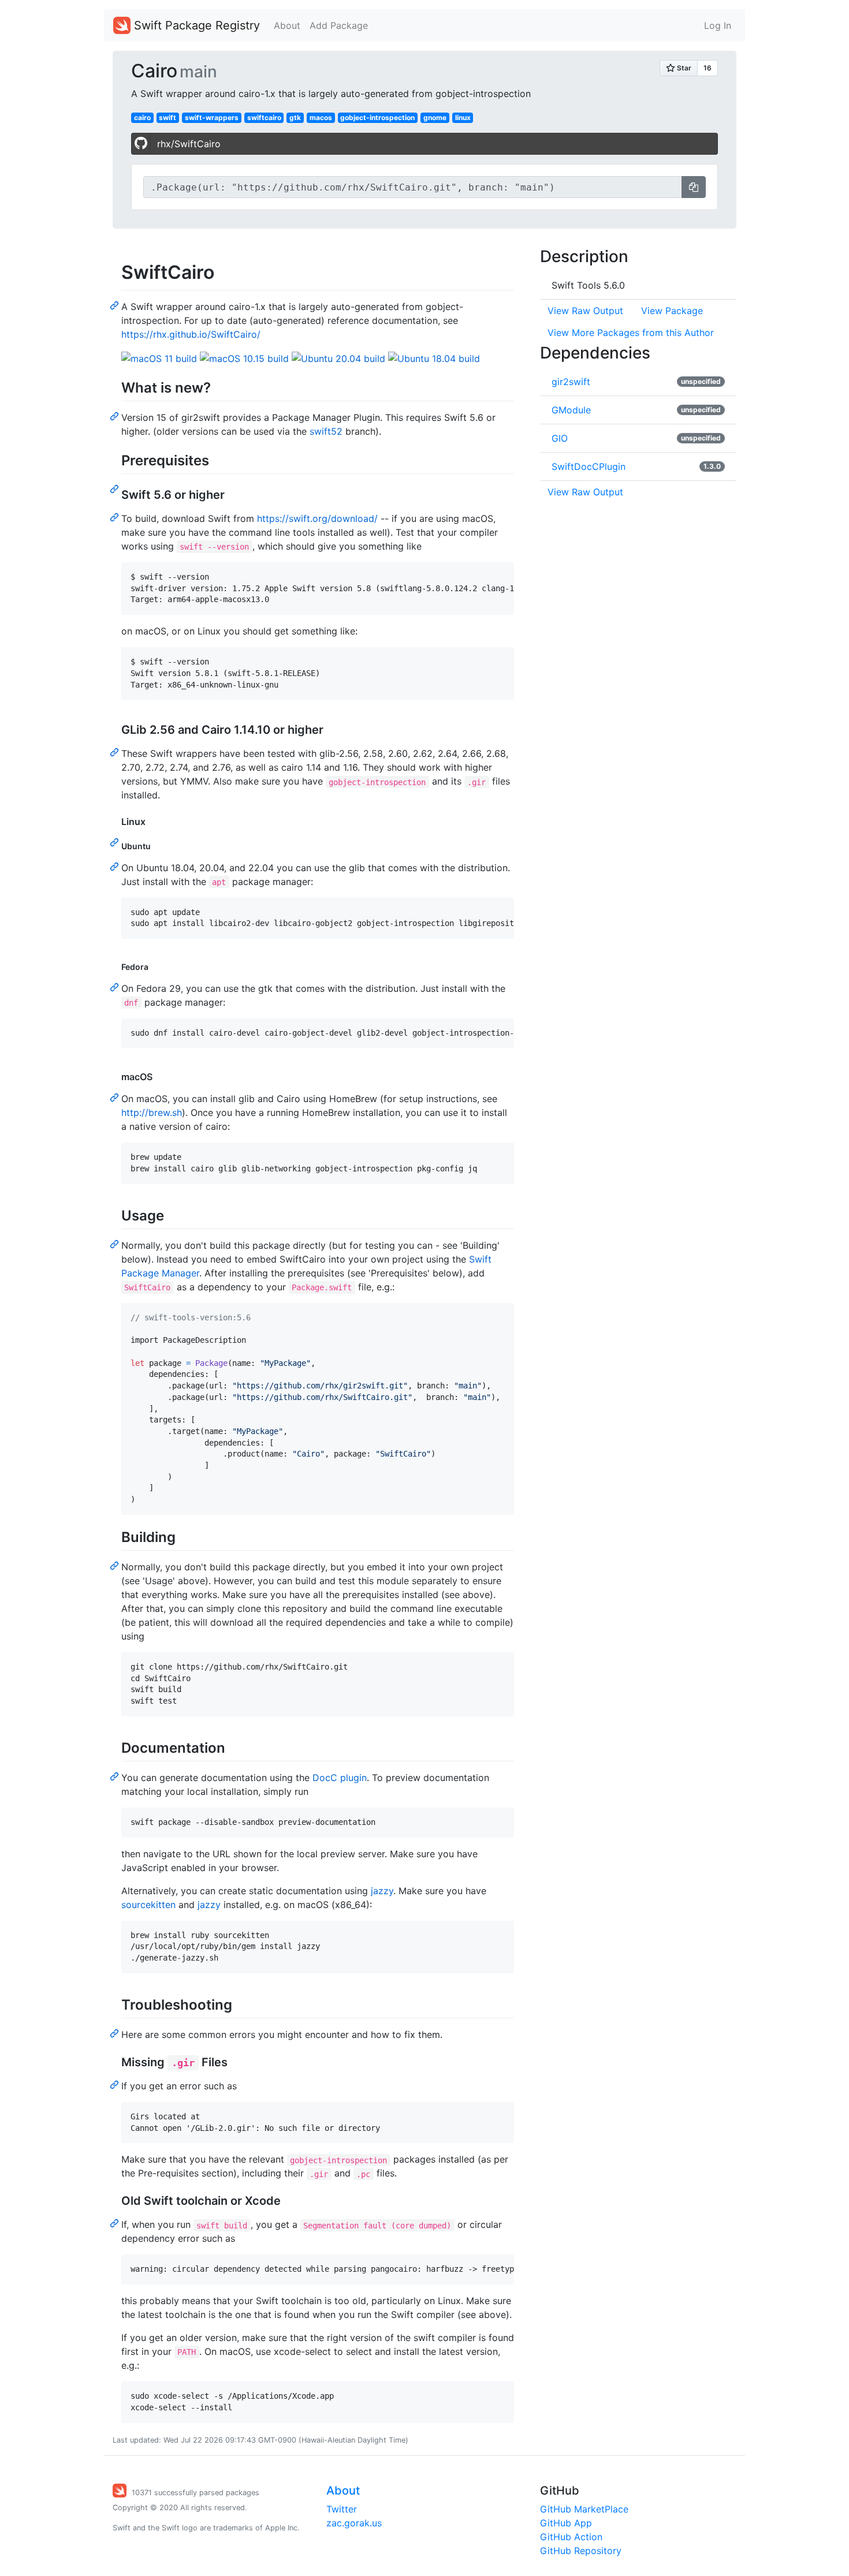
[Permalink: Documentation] (116, 1776)
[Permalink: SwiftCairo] (116, 305)
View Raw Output (585, 311)
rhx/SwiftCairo (189, 144)
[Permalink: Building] (116, 1565)
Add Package (339, 25)
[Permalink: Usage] (116, 1244)
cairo (142, 117)
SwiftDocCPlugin (589, 466)
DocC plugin (340, 1778)
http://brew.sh (152, 1112)
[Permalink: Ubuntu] (116, 866)
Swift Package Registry (195, 25)
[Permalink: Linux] (116, 842)
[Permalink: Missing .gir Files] (116, 2084)
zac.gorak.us (354, 2523)
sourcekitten (148, 1905)
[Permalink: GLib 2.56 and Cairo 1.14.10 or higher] (116, 752)
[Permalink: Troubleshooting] (116, 2033)
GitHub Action (571, 2537)
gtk (295, 117)
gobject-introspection (377, 117)
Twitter (342, 2509)
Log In (718, 25)
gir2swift (571, 382)
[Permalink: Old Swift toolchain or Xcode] (116, 2223)
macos (321, 117)
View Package (672, 311)
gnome (435, 117)
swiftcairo (264, 117)
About (287, 25)
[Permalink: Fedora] (116, 987)
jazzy (382, 1891)
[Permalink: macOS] (116, 1097)
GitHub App (566, 2523)
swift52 (326, 431)
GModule (571, 410)
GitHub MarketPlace (584, 2509)
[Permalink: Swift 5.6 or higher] (116, 517)
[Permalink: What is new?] (116, 416)
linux (463, 117)
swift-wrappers (212, 117)
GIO (560, 438)
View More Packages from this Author (631, 333)
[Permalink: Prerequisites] (116, 488)
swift (167, 117)
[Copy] (694, 187)
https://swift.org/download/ (317, 518)
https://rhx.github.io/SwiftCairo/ (191, 334)
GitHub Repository (581, 2551)
